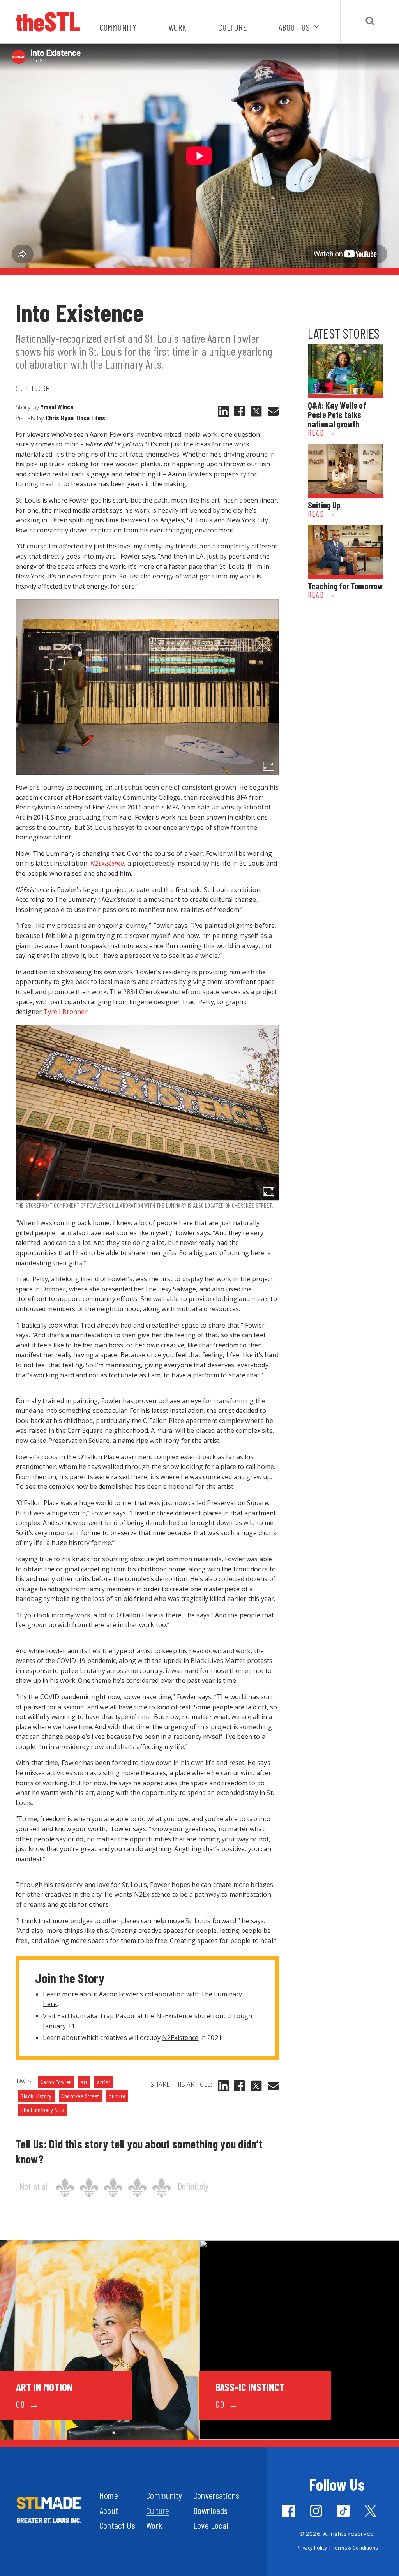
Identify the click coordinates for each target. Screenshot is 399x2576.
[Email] (273, 411)
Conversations (216, 2495)
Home (109, 2495)
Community (118, 27)
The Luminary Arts (42, 2110)
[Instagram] (316, 2511)
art (84, 2082)
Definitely (193, 2186)
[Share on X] (256, 411)
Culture (232, 27)
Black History (36, 2096)
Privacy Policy (312, 2548)
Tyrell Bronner (65, 1012)
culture (117, 2096)
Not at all (34, 2186)
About (109, 2510)
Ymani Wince (57, 407)
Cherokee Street (80, 2096)
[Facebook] (239, 411)
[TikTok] (343, 2511)
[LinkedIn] (223, 411)
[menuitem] (300, 32)
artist (104, 2082)
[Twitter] (371, 2511)
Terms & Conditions (355, 2548)
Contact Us (117, 2525)
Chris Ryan (60, 418)
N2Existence (180, 2038)
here (50, 2004)
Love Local (211, 2525)
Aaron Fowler (56, 2082)
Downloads (210, 2510)
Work (177, 27)
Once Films (91, 418)
